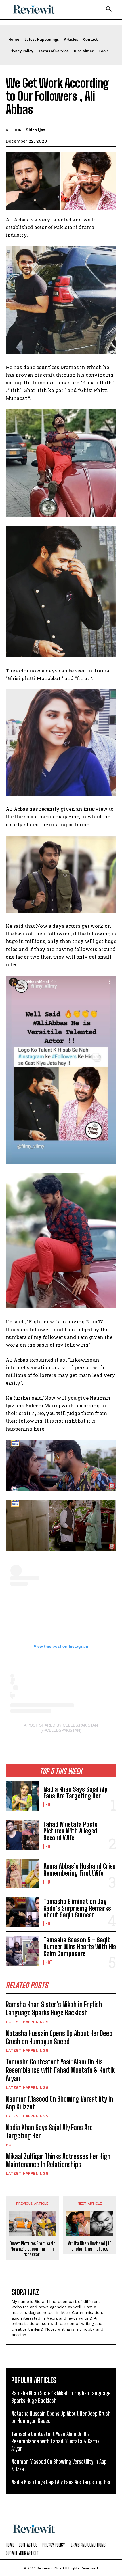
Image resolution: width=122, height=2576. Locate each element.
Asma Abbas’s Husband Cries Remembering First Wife (79, 1870)
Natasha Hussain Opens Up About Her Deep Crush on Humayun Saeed (59, 2037)
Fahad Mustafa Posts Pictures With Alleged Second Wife (71, 1831)
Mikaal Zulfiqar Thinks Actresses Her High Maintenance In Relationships (58, 2160)
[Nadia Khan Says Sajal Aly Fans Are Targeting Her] (22, 1796)
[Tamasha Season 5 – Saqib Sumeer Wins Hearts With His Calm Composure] (22, 1951)
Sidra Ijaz (36, 130)
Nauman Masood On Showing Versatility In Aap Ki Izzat (59, 2103)
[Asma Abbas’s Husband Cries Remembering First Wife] (22, 1873)
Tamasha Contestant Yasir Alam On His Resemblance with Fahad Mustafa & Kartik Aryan (60, 2070)
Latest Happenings (27, 2022)
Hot (49, 1805)
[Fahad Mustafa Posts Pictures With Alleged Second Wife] (22, 1835)
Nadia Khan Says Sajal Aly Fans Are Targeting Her (75, 1793)
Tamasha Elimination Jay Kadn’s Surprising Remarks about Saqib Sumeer (77, 1908)
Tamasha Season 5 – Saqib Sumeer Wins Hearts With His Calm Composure (80, 1947)
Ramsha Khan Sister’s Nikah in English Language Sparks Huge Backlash (54, 2008)
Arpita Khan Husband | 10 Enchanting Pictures (90, 2246)
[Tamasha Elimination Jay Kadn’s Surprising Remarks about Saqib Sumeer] (22, 1912)
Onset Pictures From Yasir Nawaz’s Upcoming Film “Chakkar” (32, 2249)
